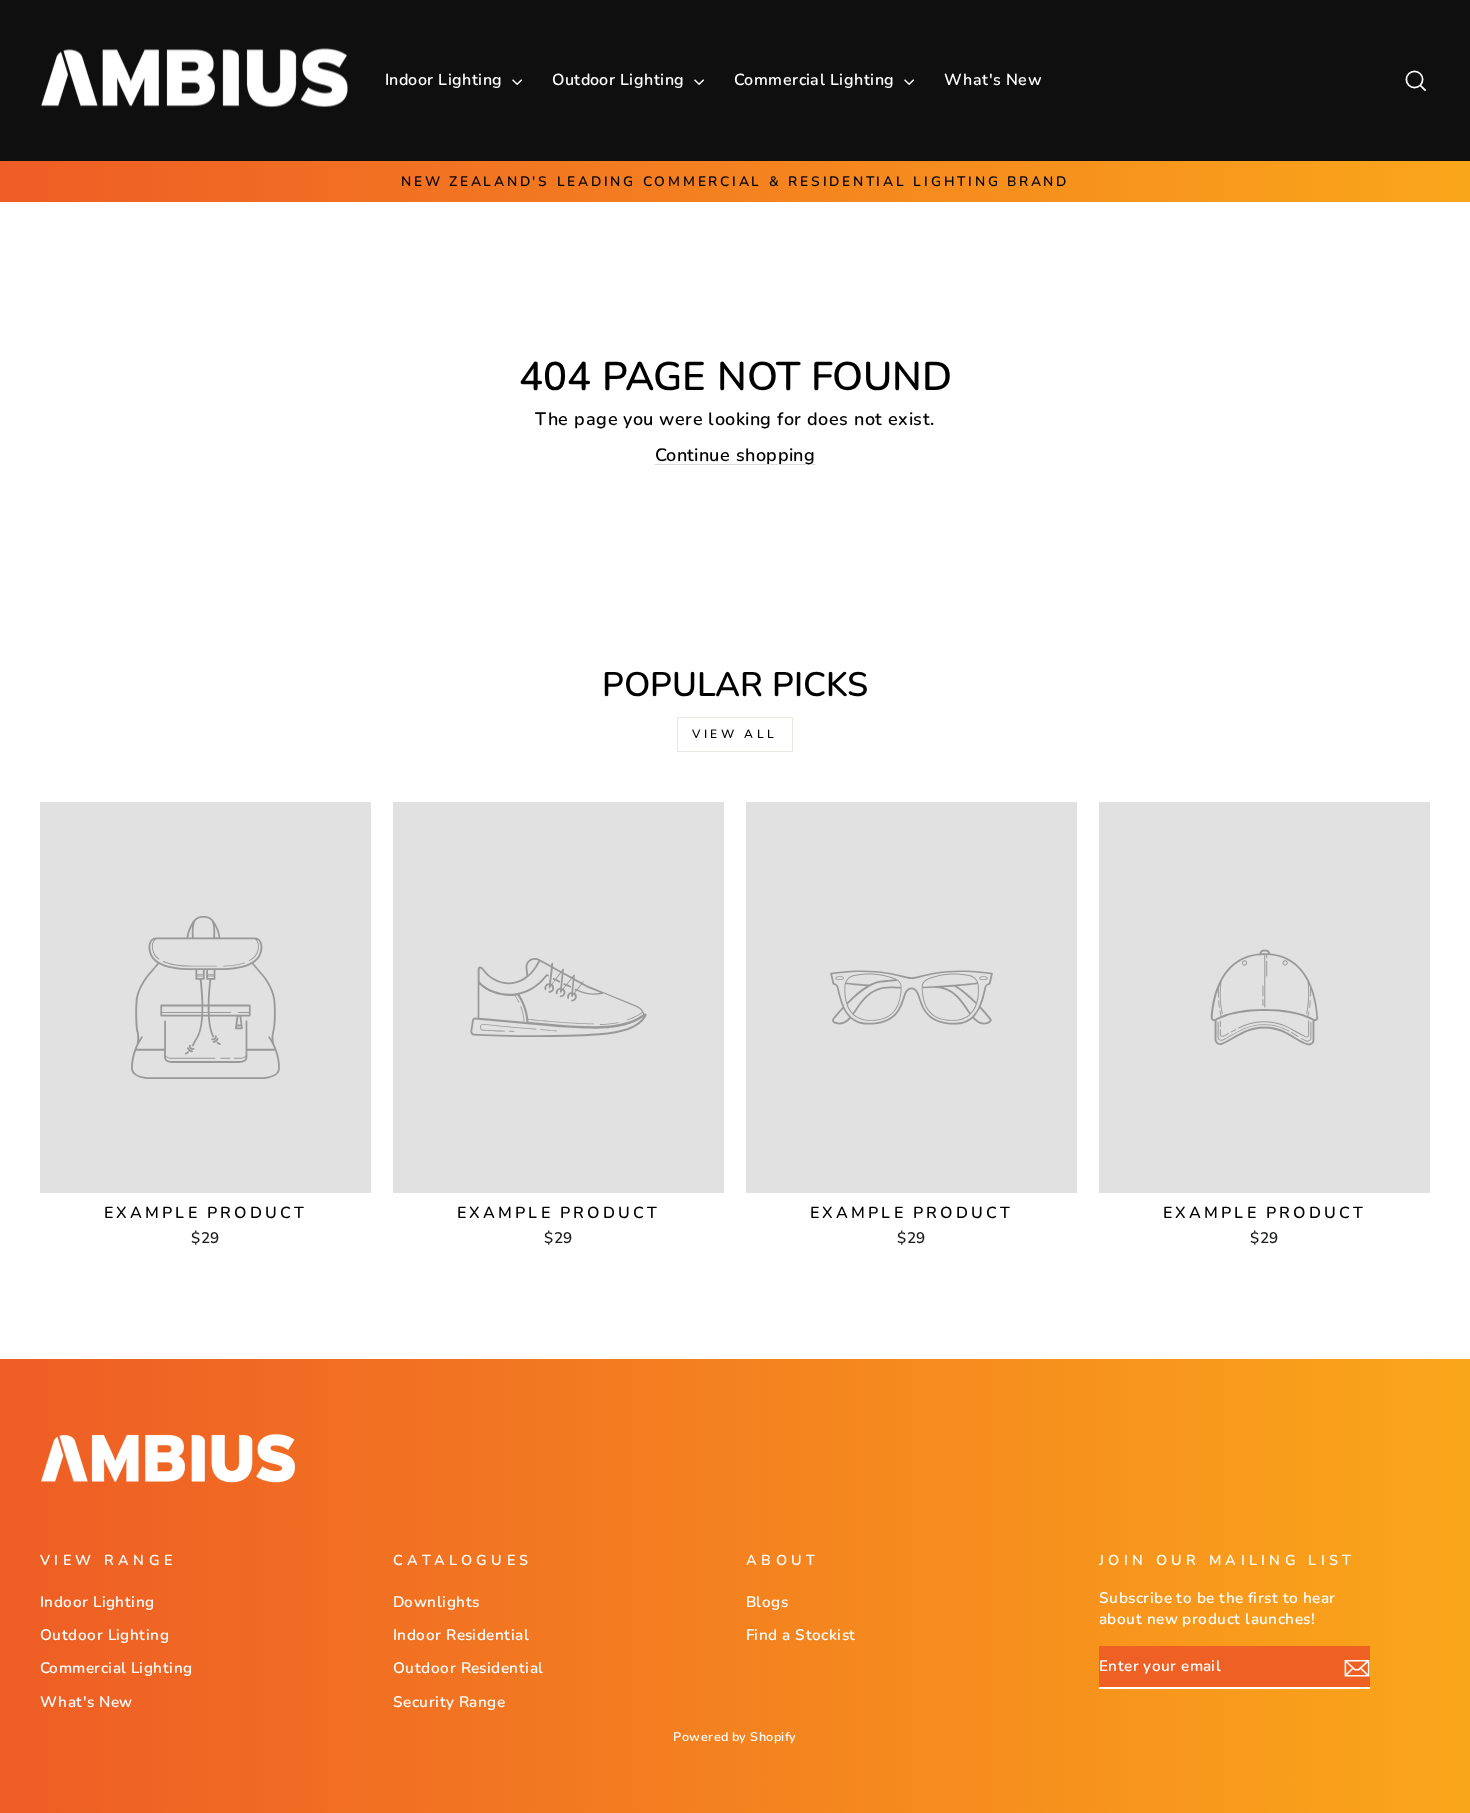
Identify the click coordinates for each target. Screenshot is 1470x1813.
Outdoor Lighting (620, 80)
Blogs (767, 1602)
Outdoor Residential (468, 1668)
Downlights (436, 1602)
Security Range (449, 1702)
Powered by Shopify (734, 1736)
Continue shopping (735, 455)
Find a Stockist (801, 1635)
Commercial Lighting (816, 80)
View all (735, 734)
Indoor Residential (461, 1635)
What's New (993, 80)
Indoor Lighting (446, 80)
